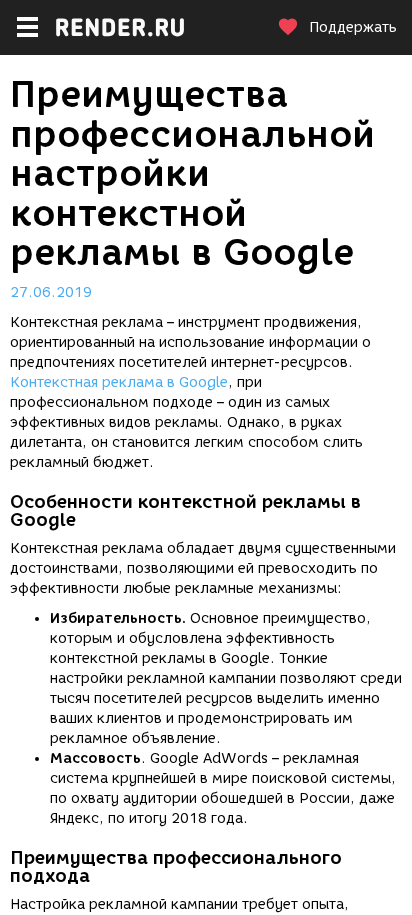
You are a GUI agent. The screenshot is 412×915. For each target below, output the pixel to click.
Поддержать (353, 27)
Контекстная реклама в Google (119, 382)
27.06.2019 (51, 292)
